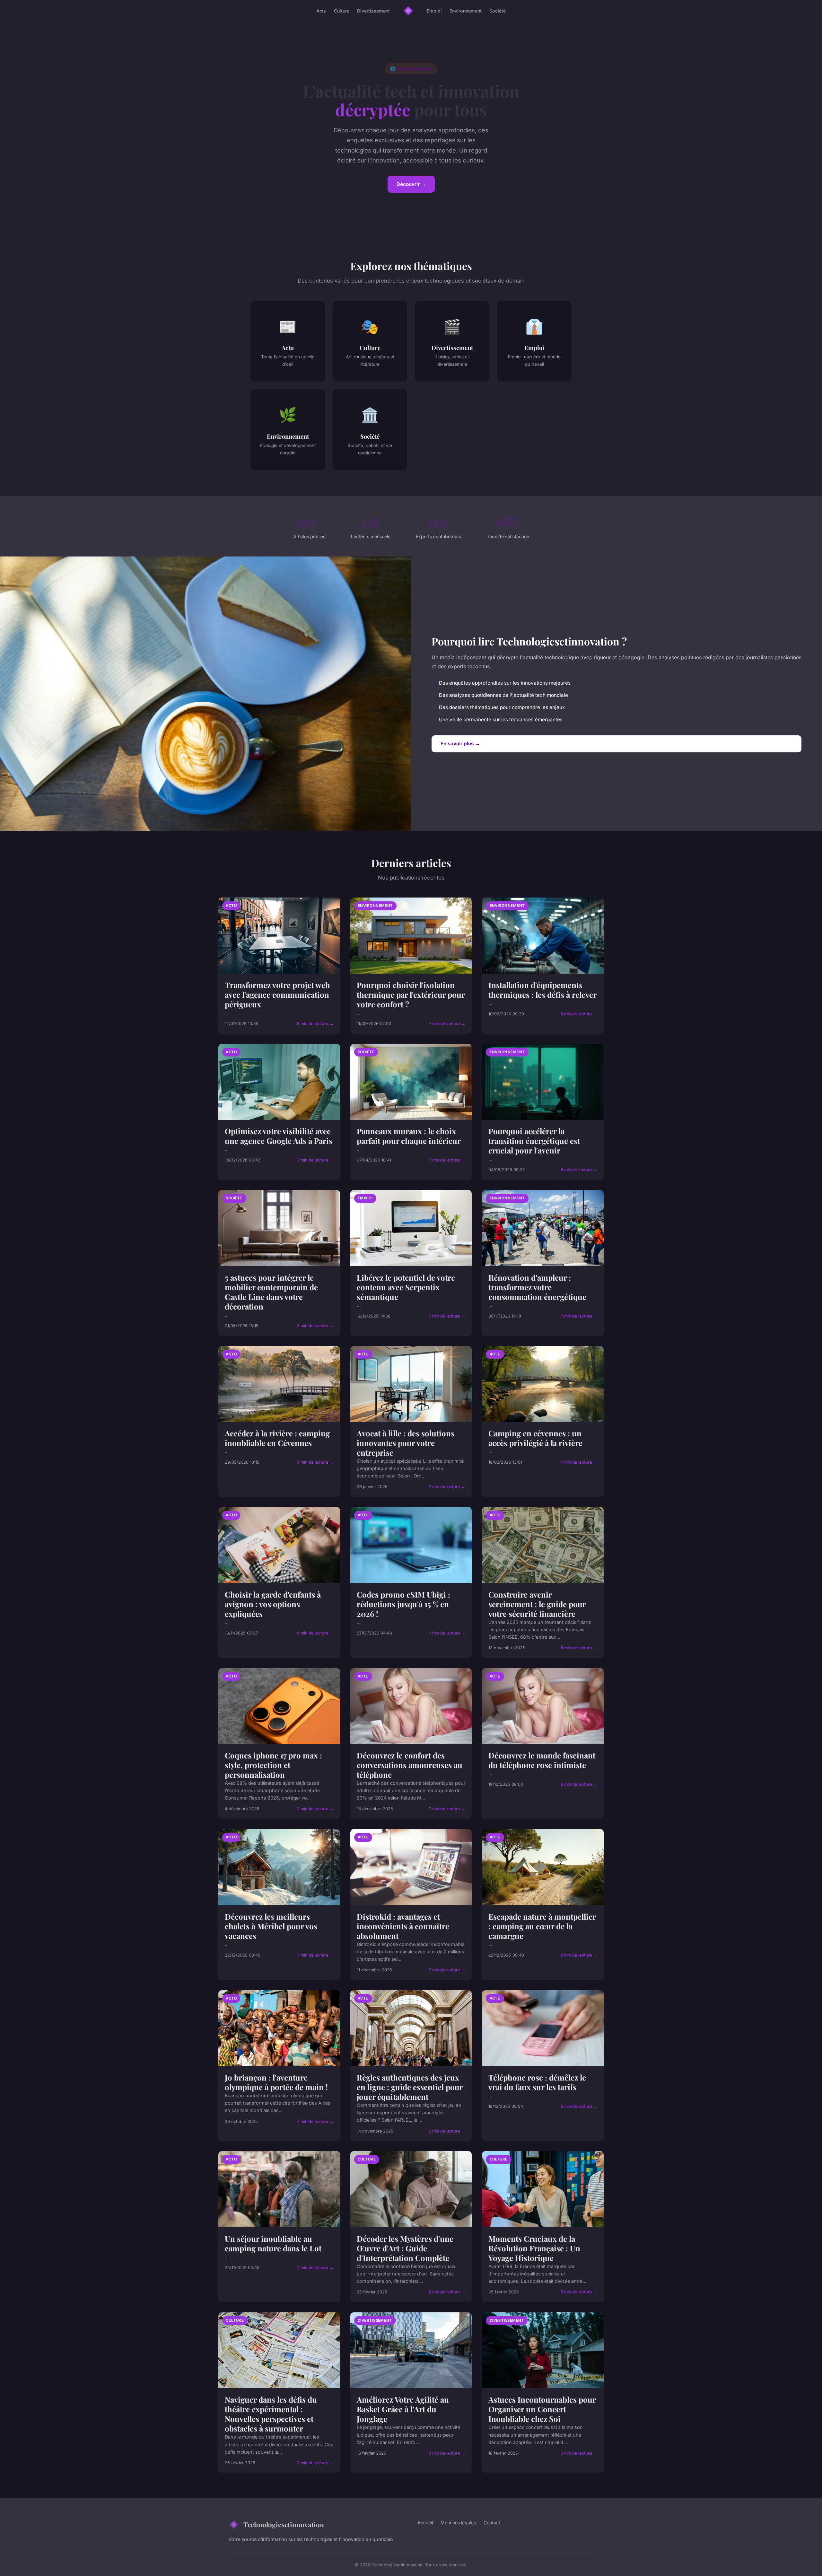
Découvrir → (411, 184)
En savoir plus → (460, 744)
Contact (492, 2523)
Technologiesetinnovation (284, 2524)
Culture (342, 11)
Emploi (434, 11)
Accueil (425, 2523)
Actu (321, 11)
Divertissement (373, 11)
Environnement (466, 11)
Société (498, 11)
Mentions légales (458, 2523)
